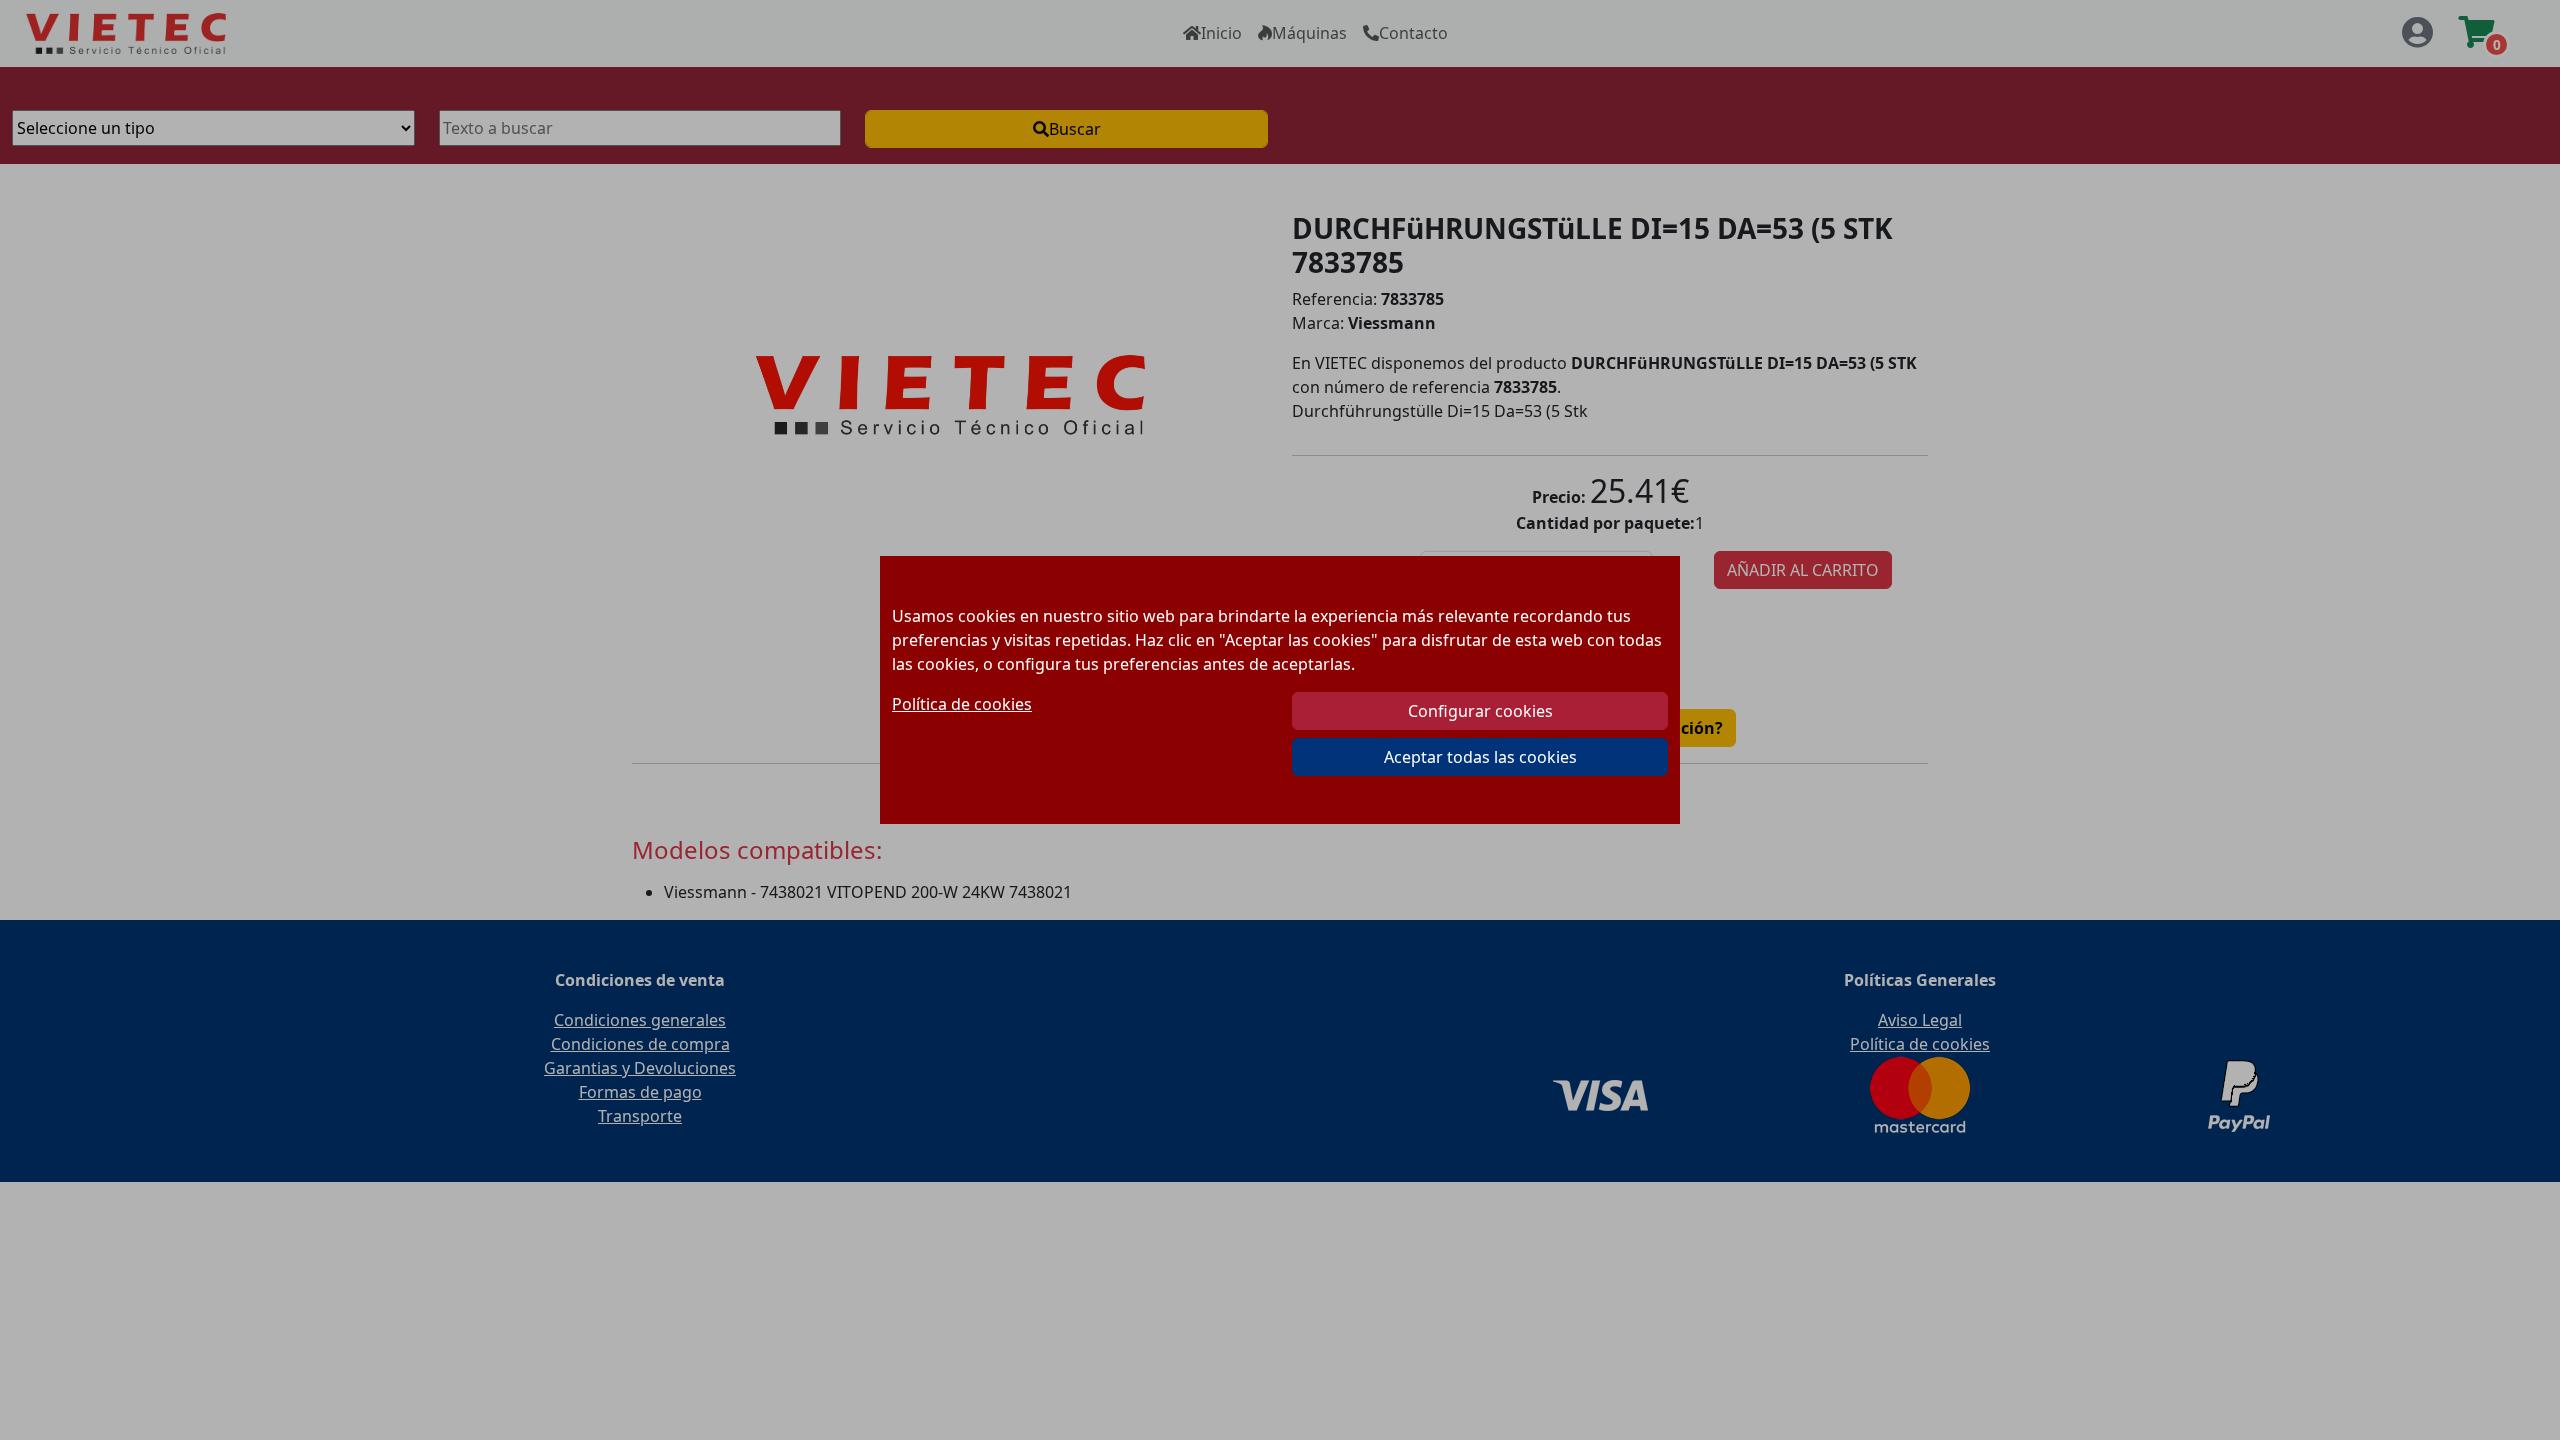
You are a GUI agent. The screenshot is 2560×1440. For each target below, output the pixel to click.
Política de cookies (962, 704)
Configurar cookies (1480, 711)
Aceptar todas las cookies (1480, 757)
